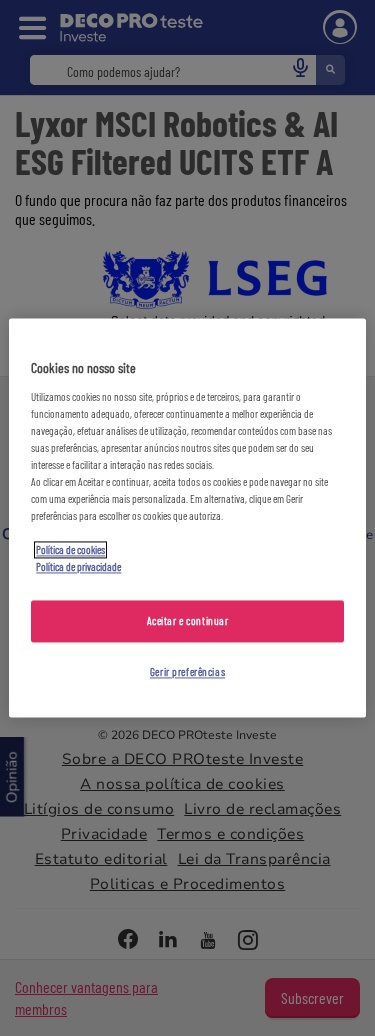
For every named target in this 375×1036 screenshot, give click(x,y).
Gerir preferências (187, 672)
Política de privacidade (78, 567)
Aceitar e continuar (188, 621)
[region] (187, 517)
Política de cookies (70, 550)
